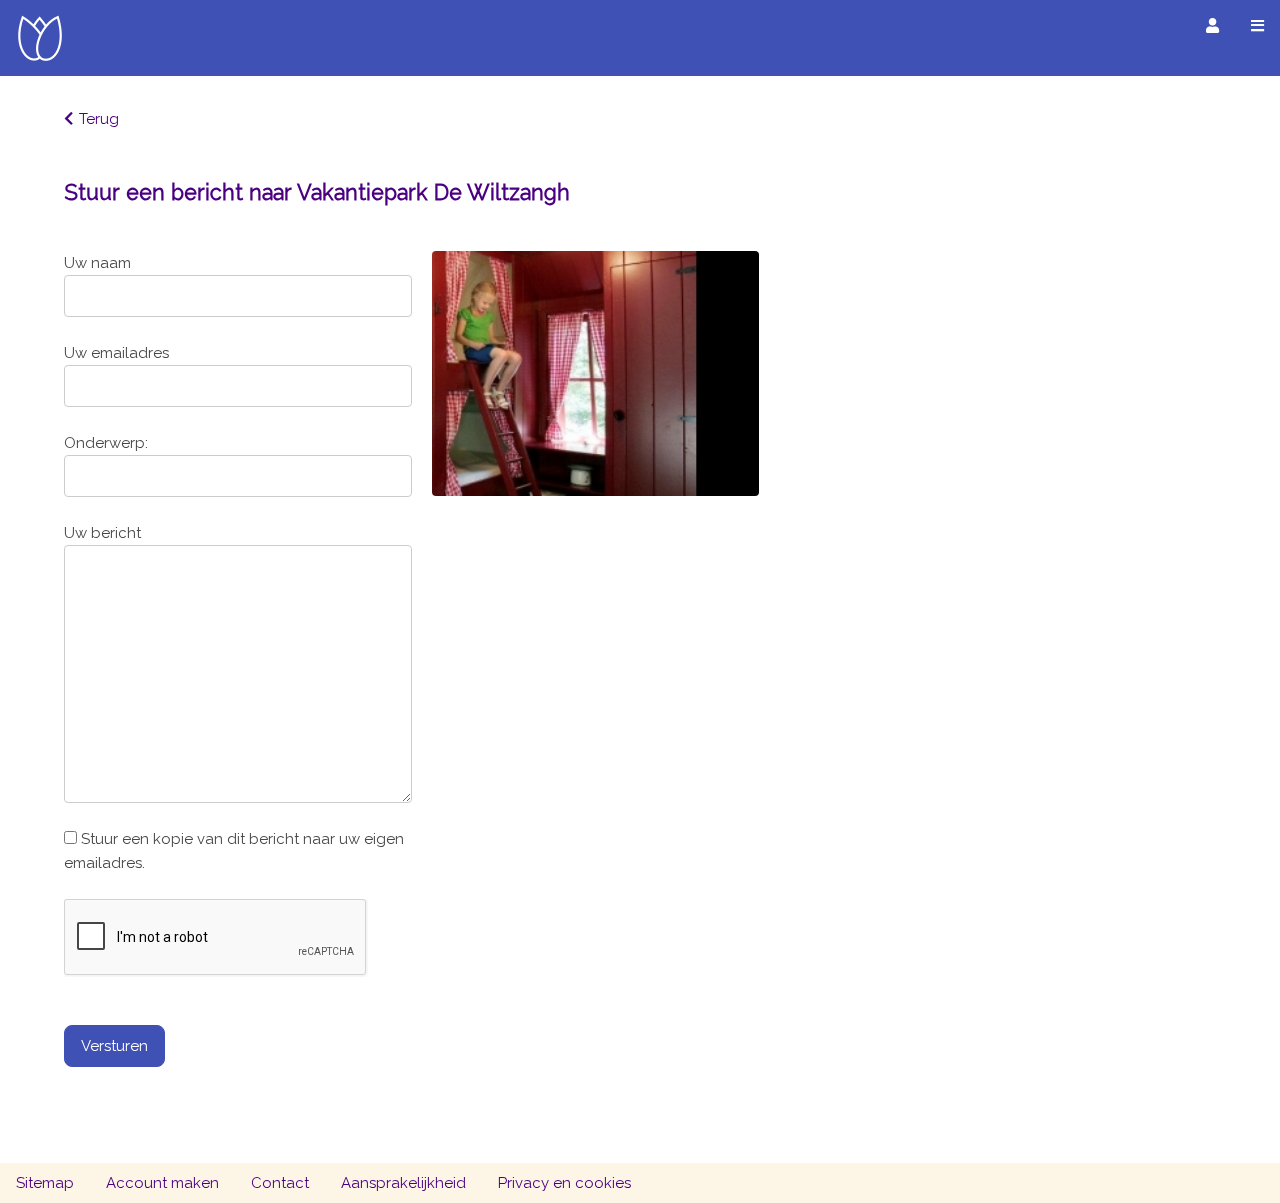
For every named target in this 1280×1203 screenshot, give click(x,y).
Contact (280, 1183)
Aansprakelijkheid (403, 1183)
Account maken (162, 1183)
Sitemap (45, 1183)
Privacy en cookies (564, 1183)
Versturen (114, 1046)
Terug (99, 119)
